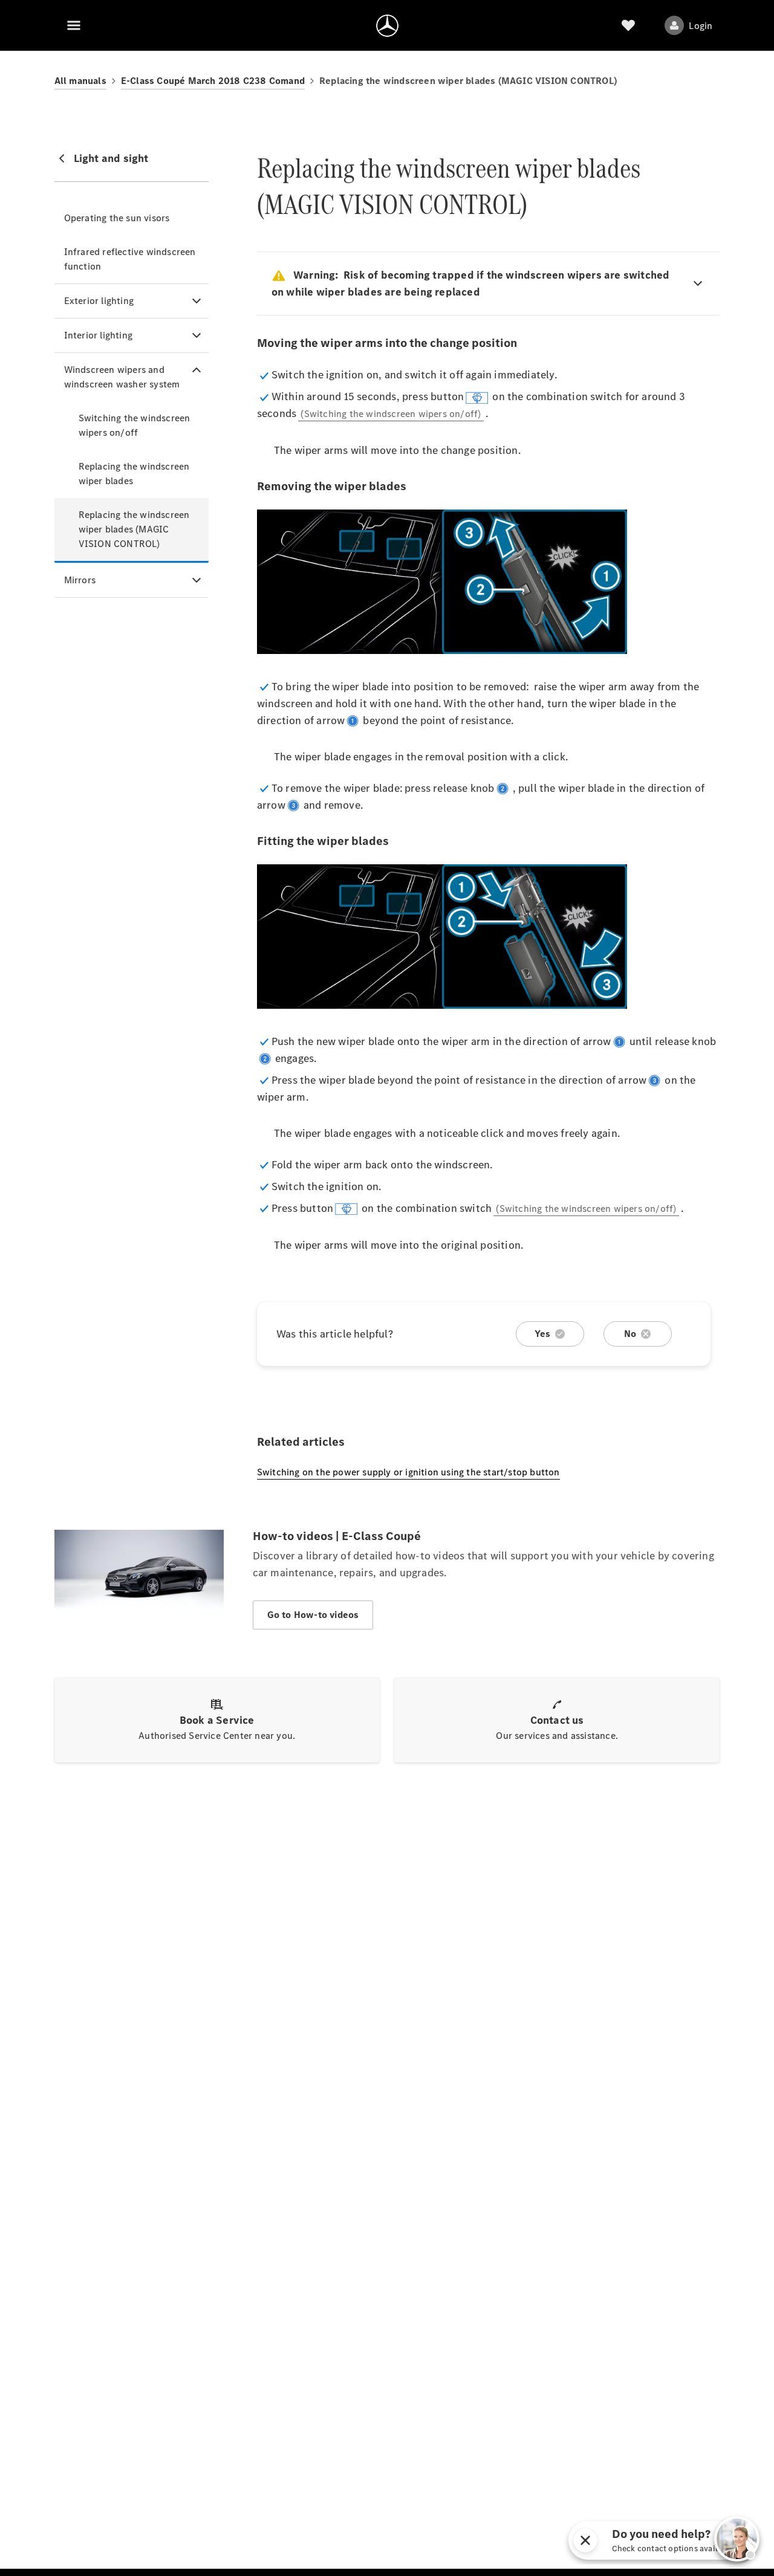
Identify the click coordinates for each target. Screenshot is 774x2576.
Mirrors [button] (80, 580)
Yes (542, 1334)
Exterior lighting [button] (99, 301)
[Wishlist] (628, 25)
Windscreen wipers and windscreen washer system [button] (122, 377)
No (630, 1334)
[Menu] (74, 25)
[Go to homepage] (387, 25)
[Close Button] (695, 2540)
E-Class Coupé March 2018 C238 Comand (213, 81)
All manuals (80, 81)
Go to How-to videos (313, 1615)
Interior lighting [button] (98, 335)
